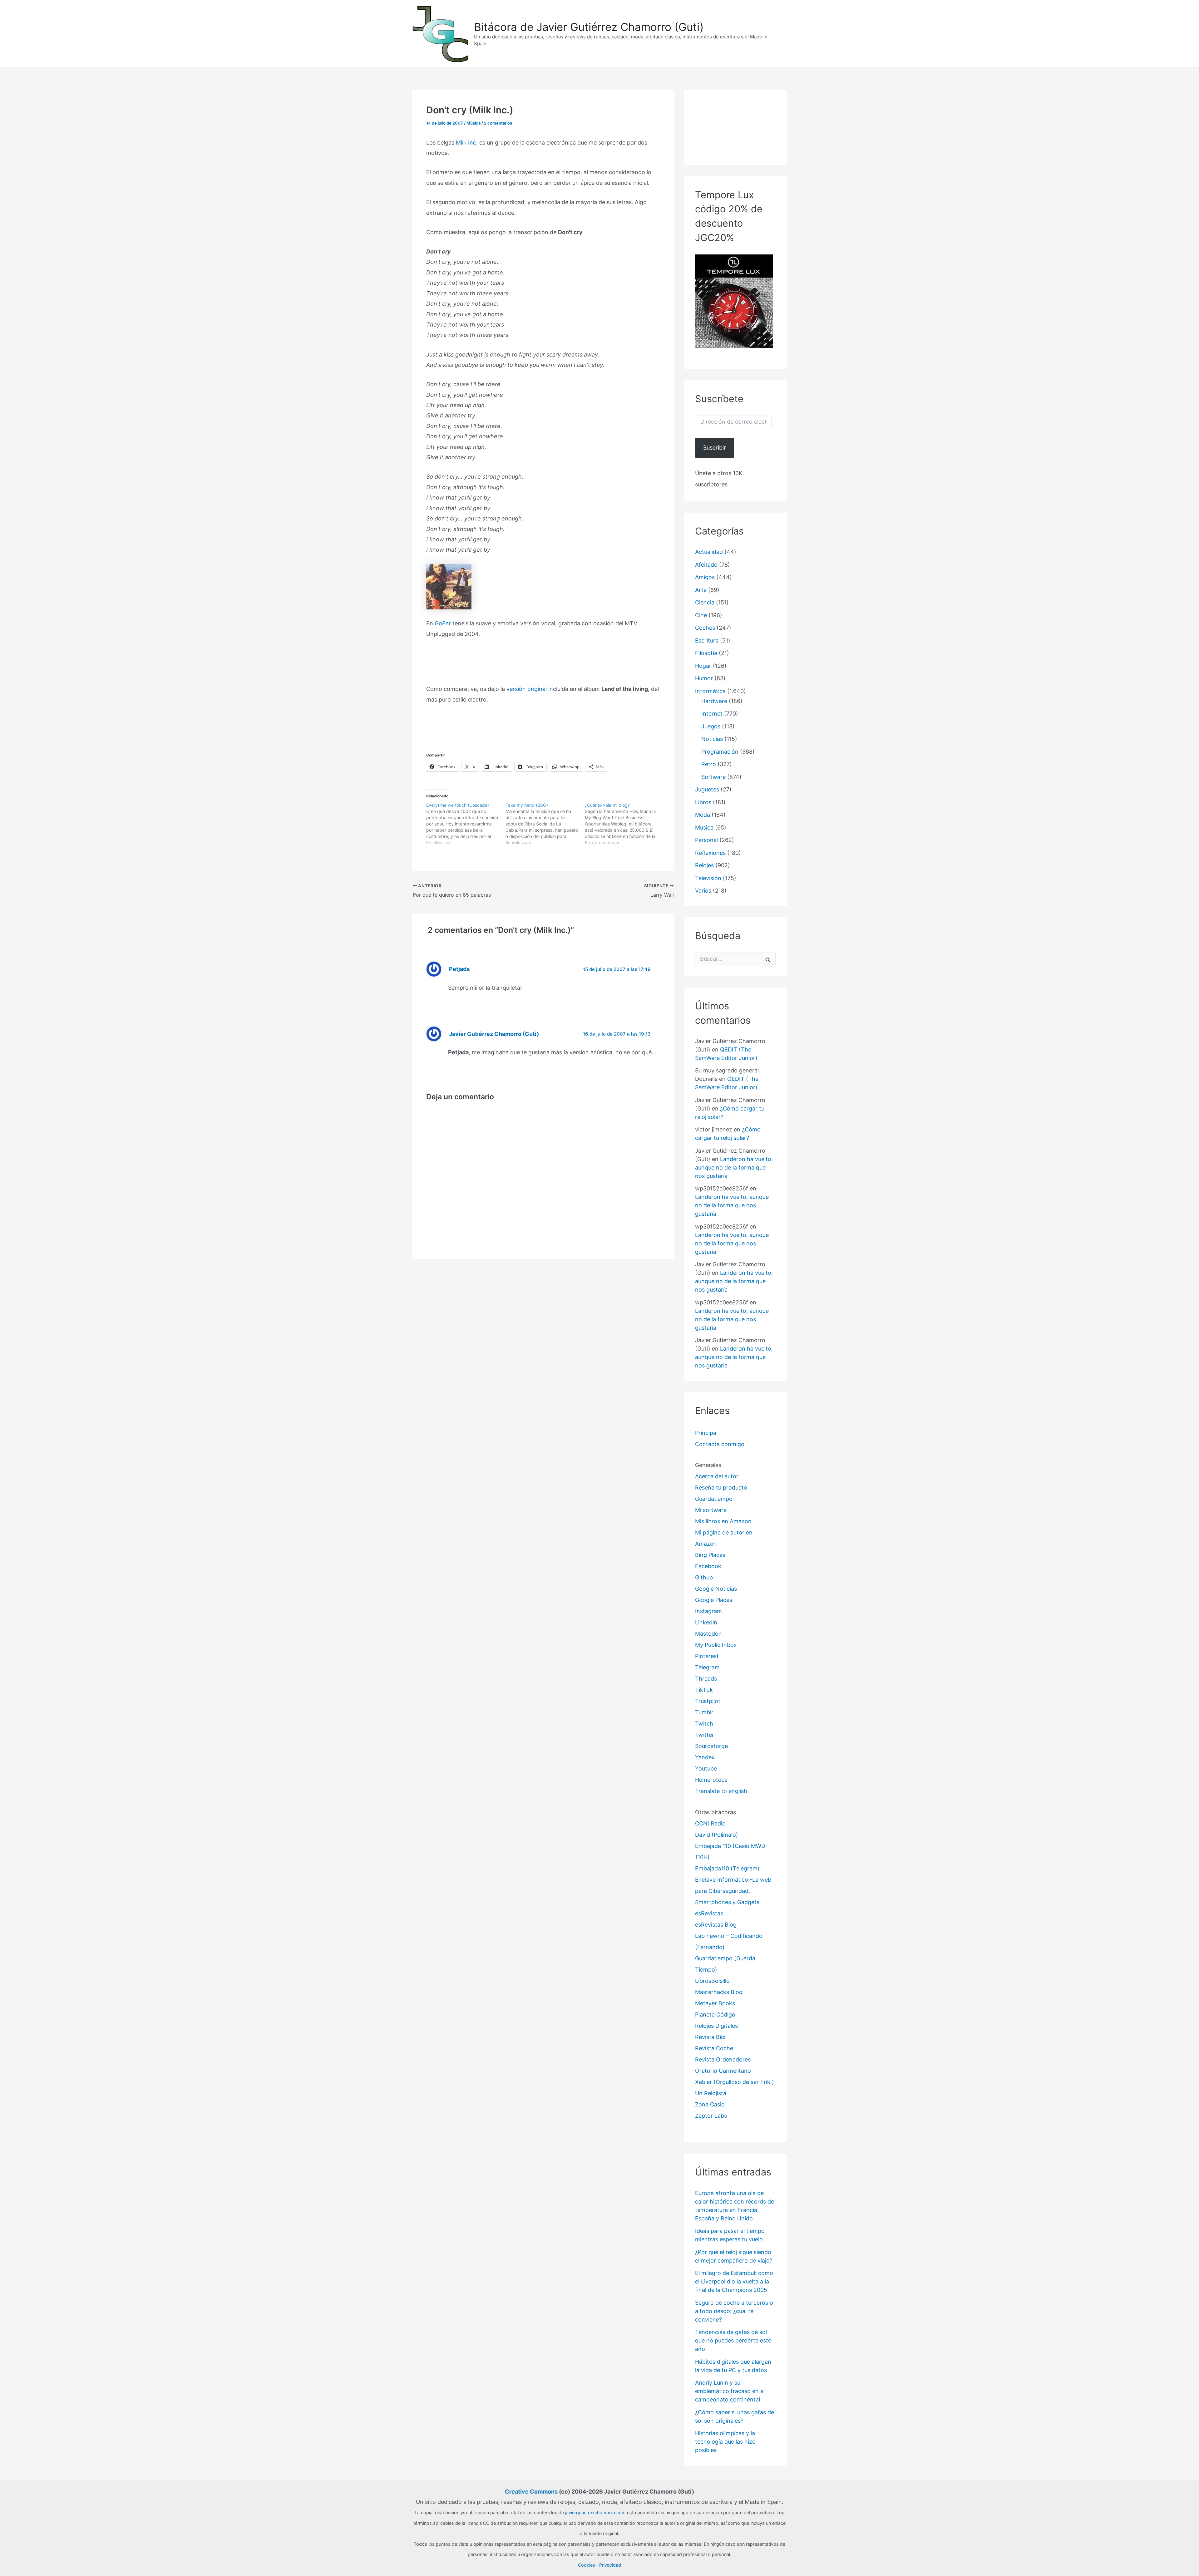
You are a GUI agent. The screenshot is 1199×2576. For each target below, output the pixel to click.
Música (474, 123)
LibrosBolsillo (712, 1981)
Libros (703, 802)
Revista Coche (714, 2048)
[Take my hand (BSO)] (545, 824)
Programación (720, 752)
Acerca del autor (717, 1476)
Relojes (704, 865)
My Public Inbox (716, 1645)
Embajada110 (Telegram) (727, 1868)
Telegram (707, 1667)
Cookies (587, 2565)
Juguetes (707, 789)
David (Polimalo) (717, 1835)
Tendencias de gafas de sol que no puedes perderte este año (733, 2340)
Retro (709, 764)
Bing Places (710, 1555)
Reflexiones (710, 853)
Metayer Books (715, 2003)
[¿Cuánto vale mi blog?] (624, 824)
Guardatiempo (714, 1499)
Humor (704, 678)
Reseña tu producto (721, 1487)
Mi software (711, 1510)
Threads (706, 1679)
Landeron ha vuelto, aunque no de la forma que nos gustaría (734, 1167)
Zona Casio (710, 2104)
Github (704, 1577)
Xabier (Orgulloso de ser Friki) (735, 2082)
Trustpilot (708, 1701)
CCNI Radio (710, 1823)
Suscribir (715, 448)
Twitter (705, 1735)
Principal (706, 1433)
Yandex (705, 1757)
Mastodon (708, 1634)
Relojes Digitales (716, 2026)
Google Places (714, 1600)
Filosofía (706, 653)
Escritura (707, 640)
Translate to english (721, 1791)
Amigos (705, 577)
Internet (712, 714)
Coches (705, 628)
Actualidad (709, 552)
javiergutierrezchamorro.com (595, 2512)
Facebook (708, 1566)
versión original (527, 689)
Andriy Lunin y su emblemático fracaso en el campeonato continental (730, 2391)
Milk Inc (466, 143)
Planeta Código (715, 2015)
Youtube (706, 1768)
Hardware (714, 701)
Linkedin (706, 1622)
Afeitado (706, 565)
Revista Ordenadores (723, 2059)
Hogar (703, 666)
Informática (710, 691)
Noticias (712, 739)
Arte (701, 590)
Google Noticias (716, 1589)
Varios (703, 891)
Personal (706, 840)
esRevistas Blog (716, 1925)
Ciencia (705, 602)
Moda (703, 815)
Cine (701, 615)
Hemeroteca (711, 1780)
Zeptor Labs (711, 2116)
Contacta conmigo (720, 1444)
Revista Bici (710, 2037)
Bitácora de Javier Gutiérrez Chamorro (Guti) (589, 27)
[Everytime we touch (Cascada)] (466, 824)
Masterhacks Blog (719, 1992)
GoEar (443, 623)
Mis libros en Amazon (723, 1521)
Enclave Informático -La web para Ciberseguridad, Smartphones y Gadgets (733, 1891)
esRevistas (709, 1913)
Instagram (708, 1611)
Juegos (711, 726)
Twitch (704, 1724)
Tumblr (704, 1712)
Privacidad (610, 2565)
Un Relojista (711, 2093)
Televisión (708, 878)
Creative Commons (531, 2492)
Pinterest (707, 1656)
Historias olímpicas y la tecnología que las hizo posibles (725, 2442)
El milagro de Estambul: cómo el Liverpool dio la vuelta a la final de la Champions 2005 (734, 2281)
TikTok (704, 1690)
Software (713, 777)
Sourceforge (711, 1746)
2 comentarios (498, 123)
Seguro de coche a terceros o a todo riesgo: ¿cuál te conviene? (734, 2311)
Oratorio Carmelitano (723, 2071)
